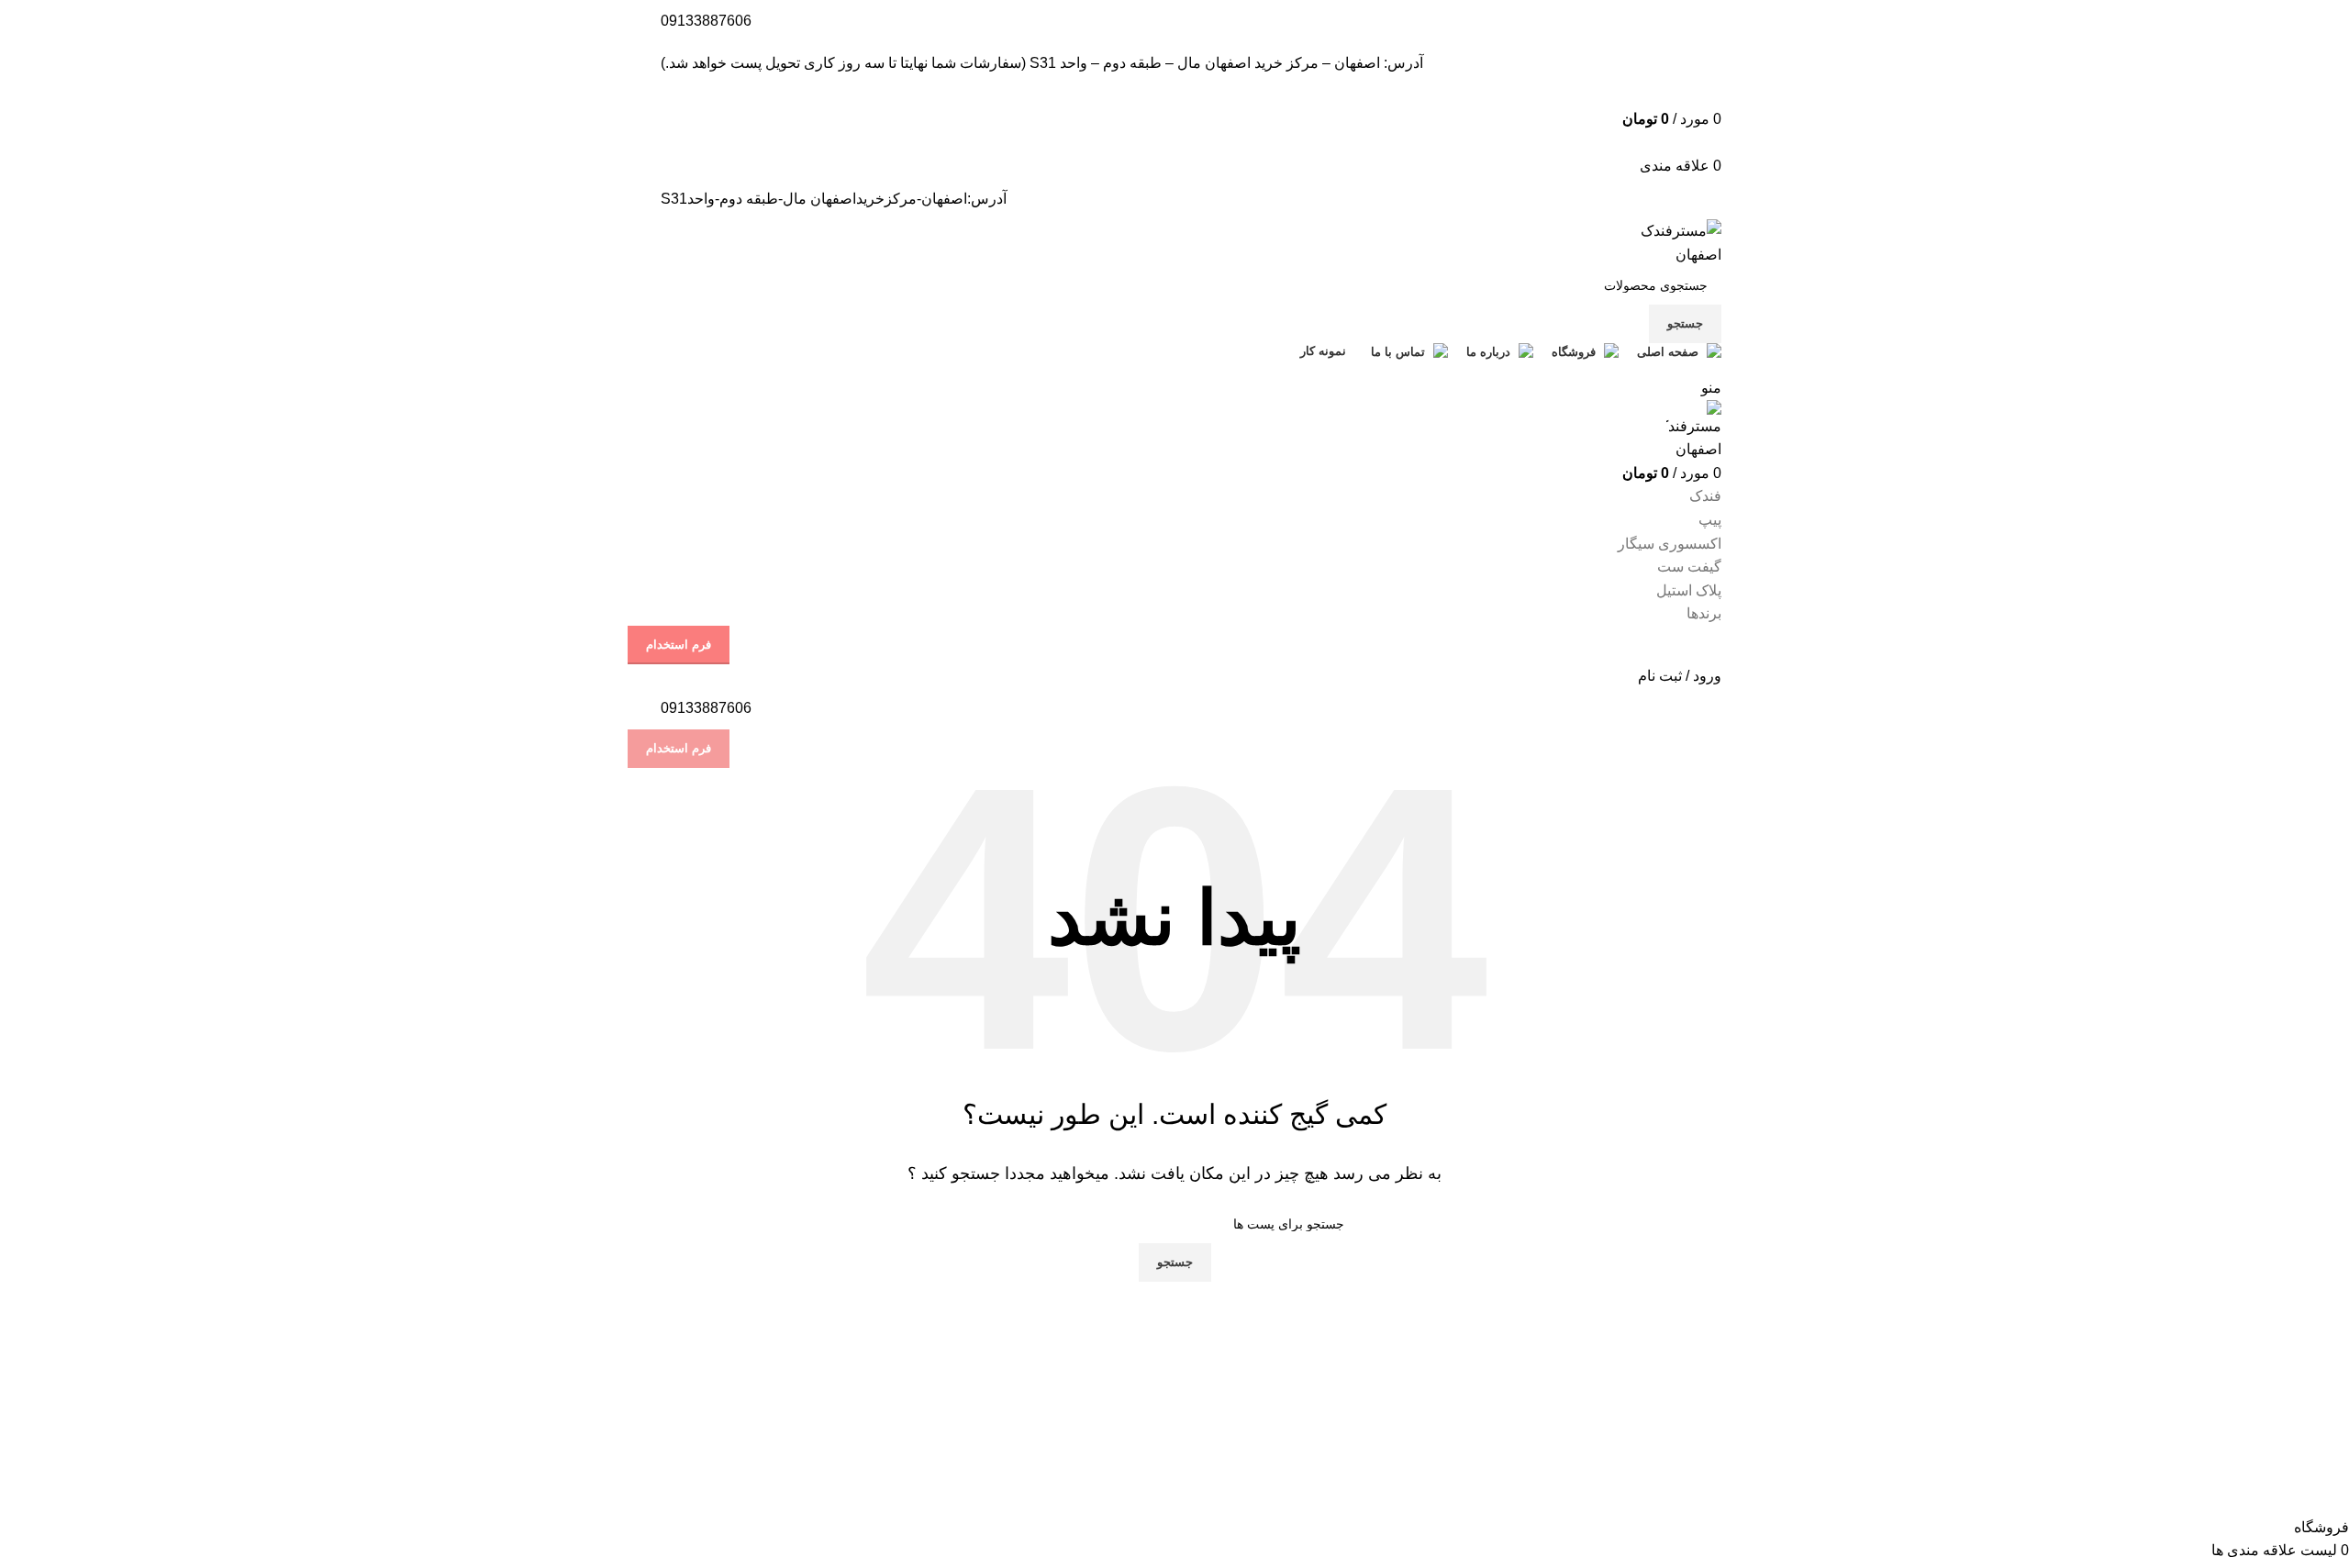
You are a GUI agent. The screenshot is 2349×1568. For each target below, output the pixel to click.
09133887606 (706, 21)
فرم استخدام (679, 645)
